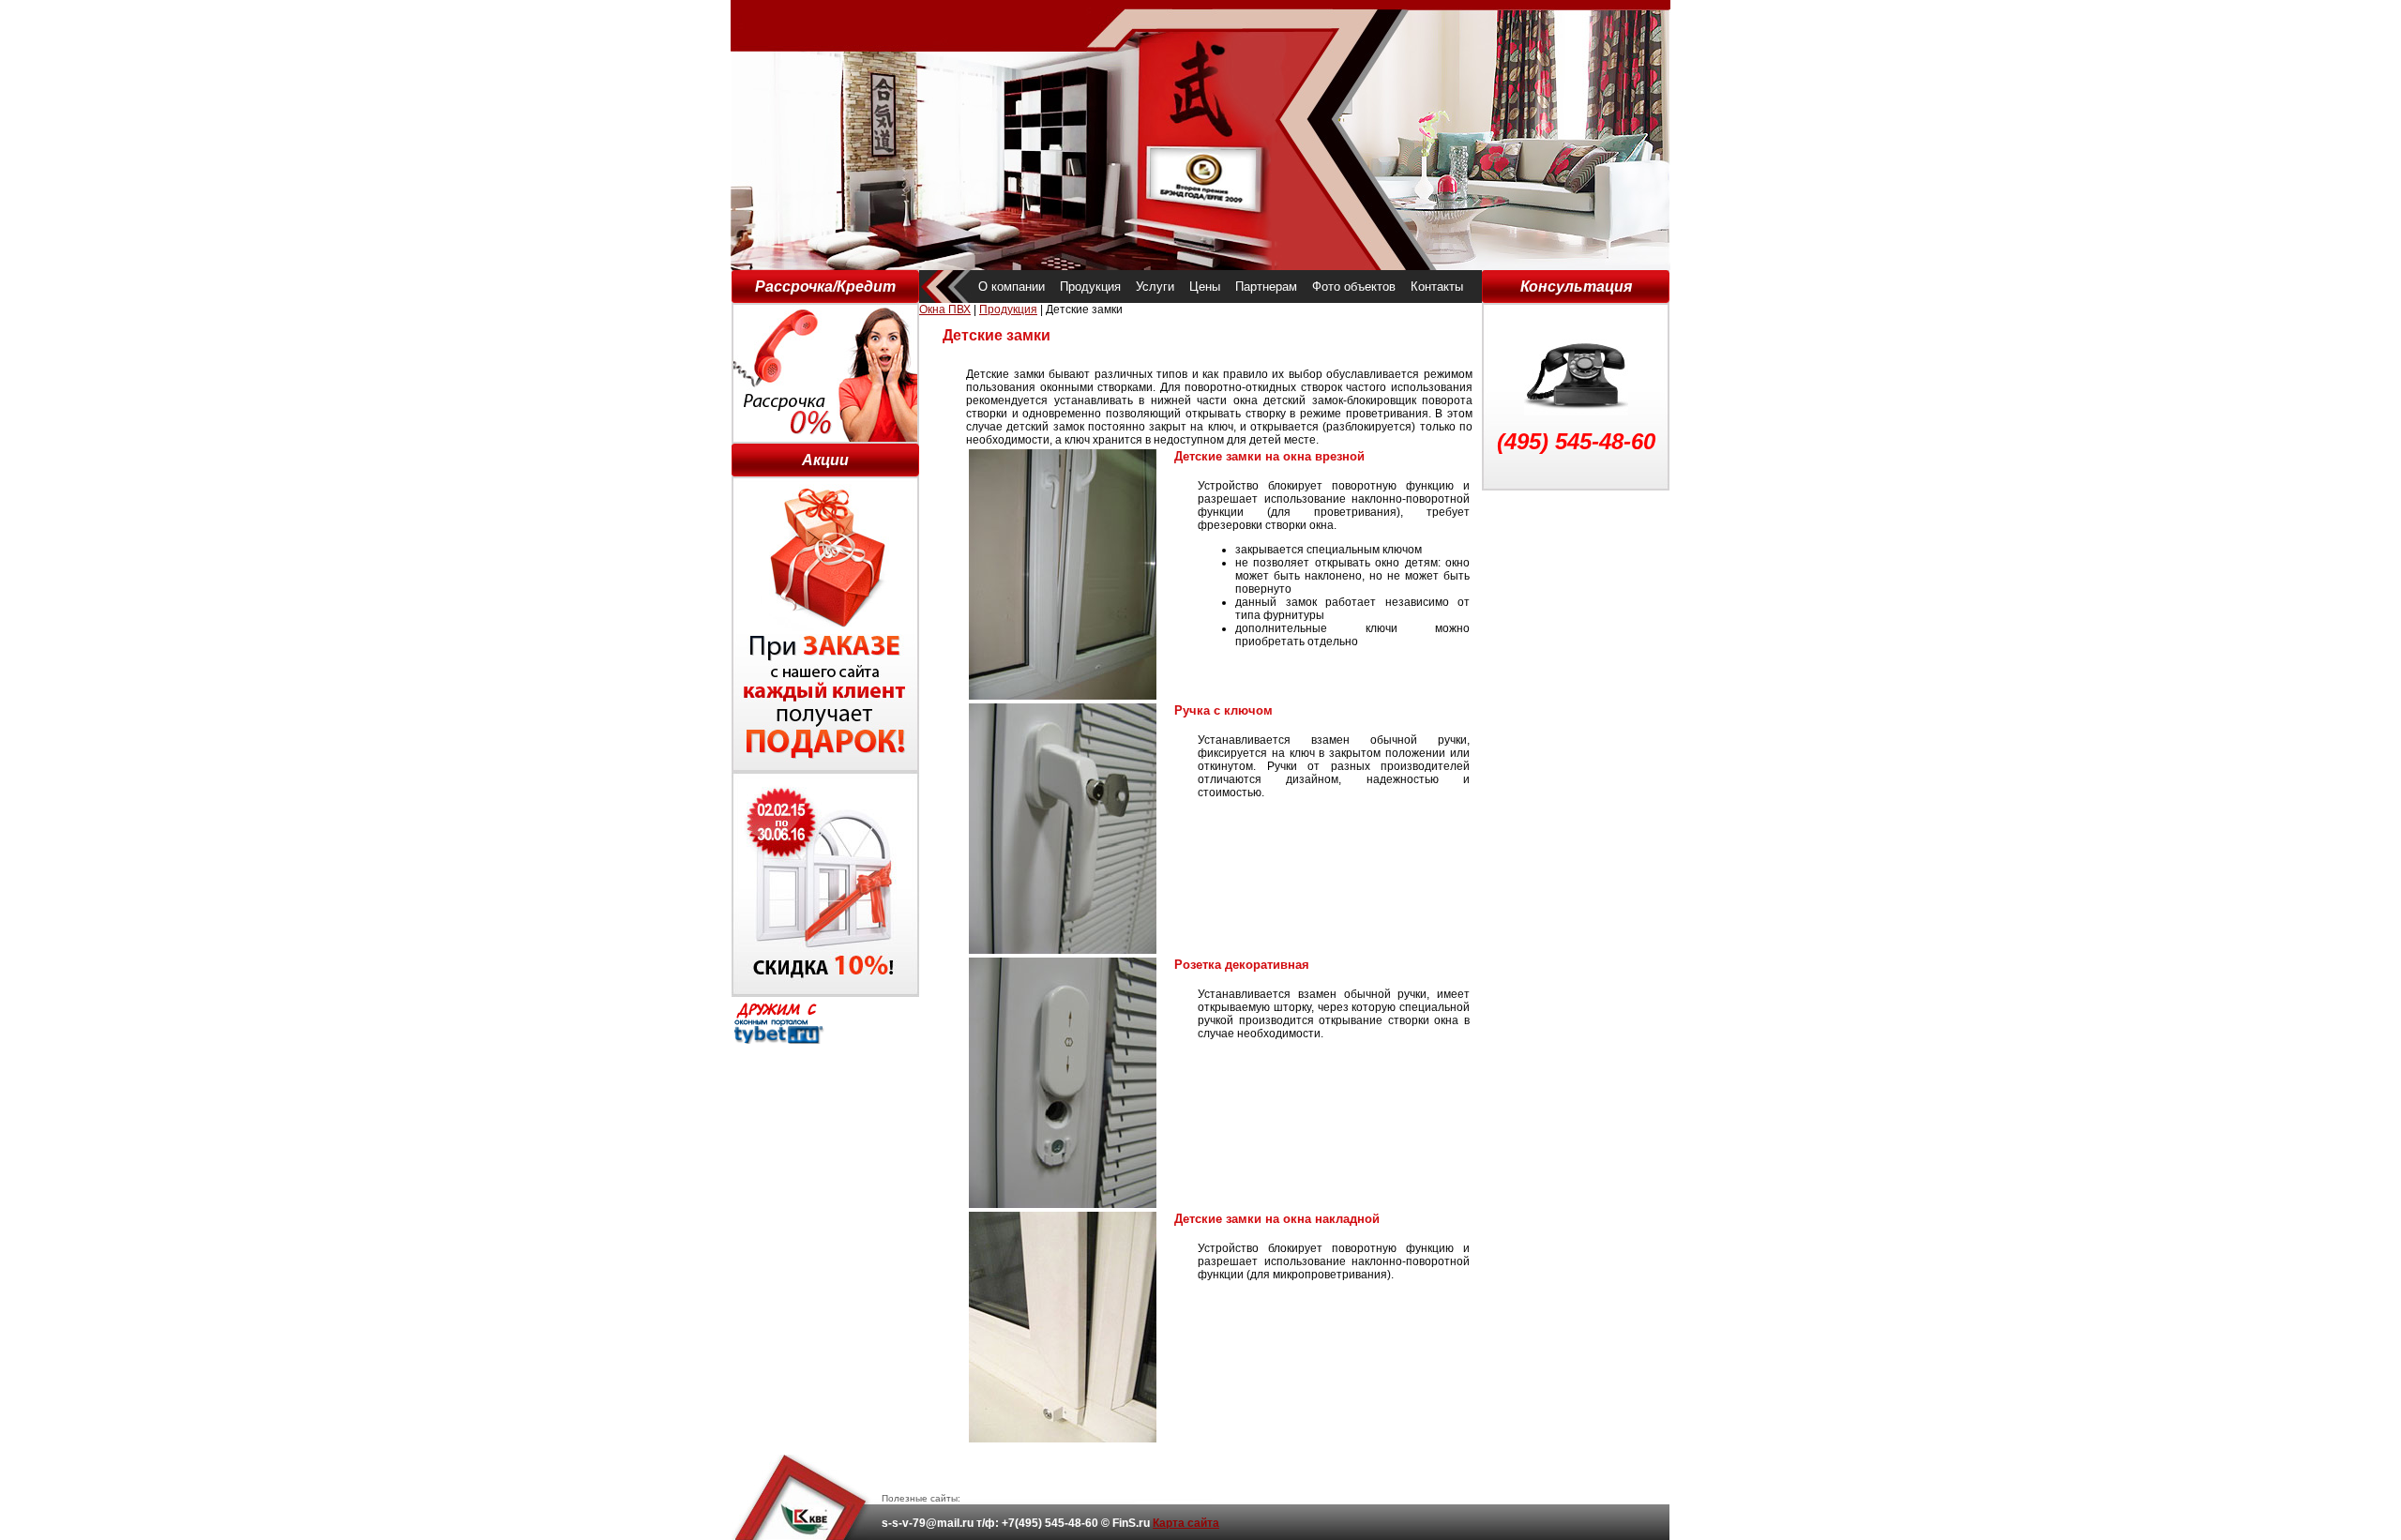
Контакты (1437, 287)
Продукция (1090, 287)
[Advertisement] (1576, 772)
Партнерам (1266, 287)
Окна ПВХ (945, 310)
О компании (1012, 287)
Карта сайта (1186, 1523)
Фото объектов (1354, 287)
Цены (1205, 287)
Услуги (1155, 287)
